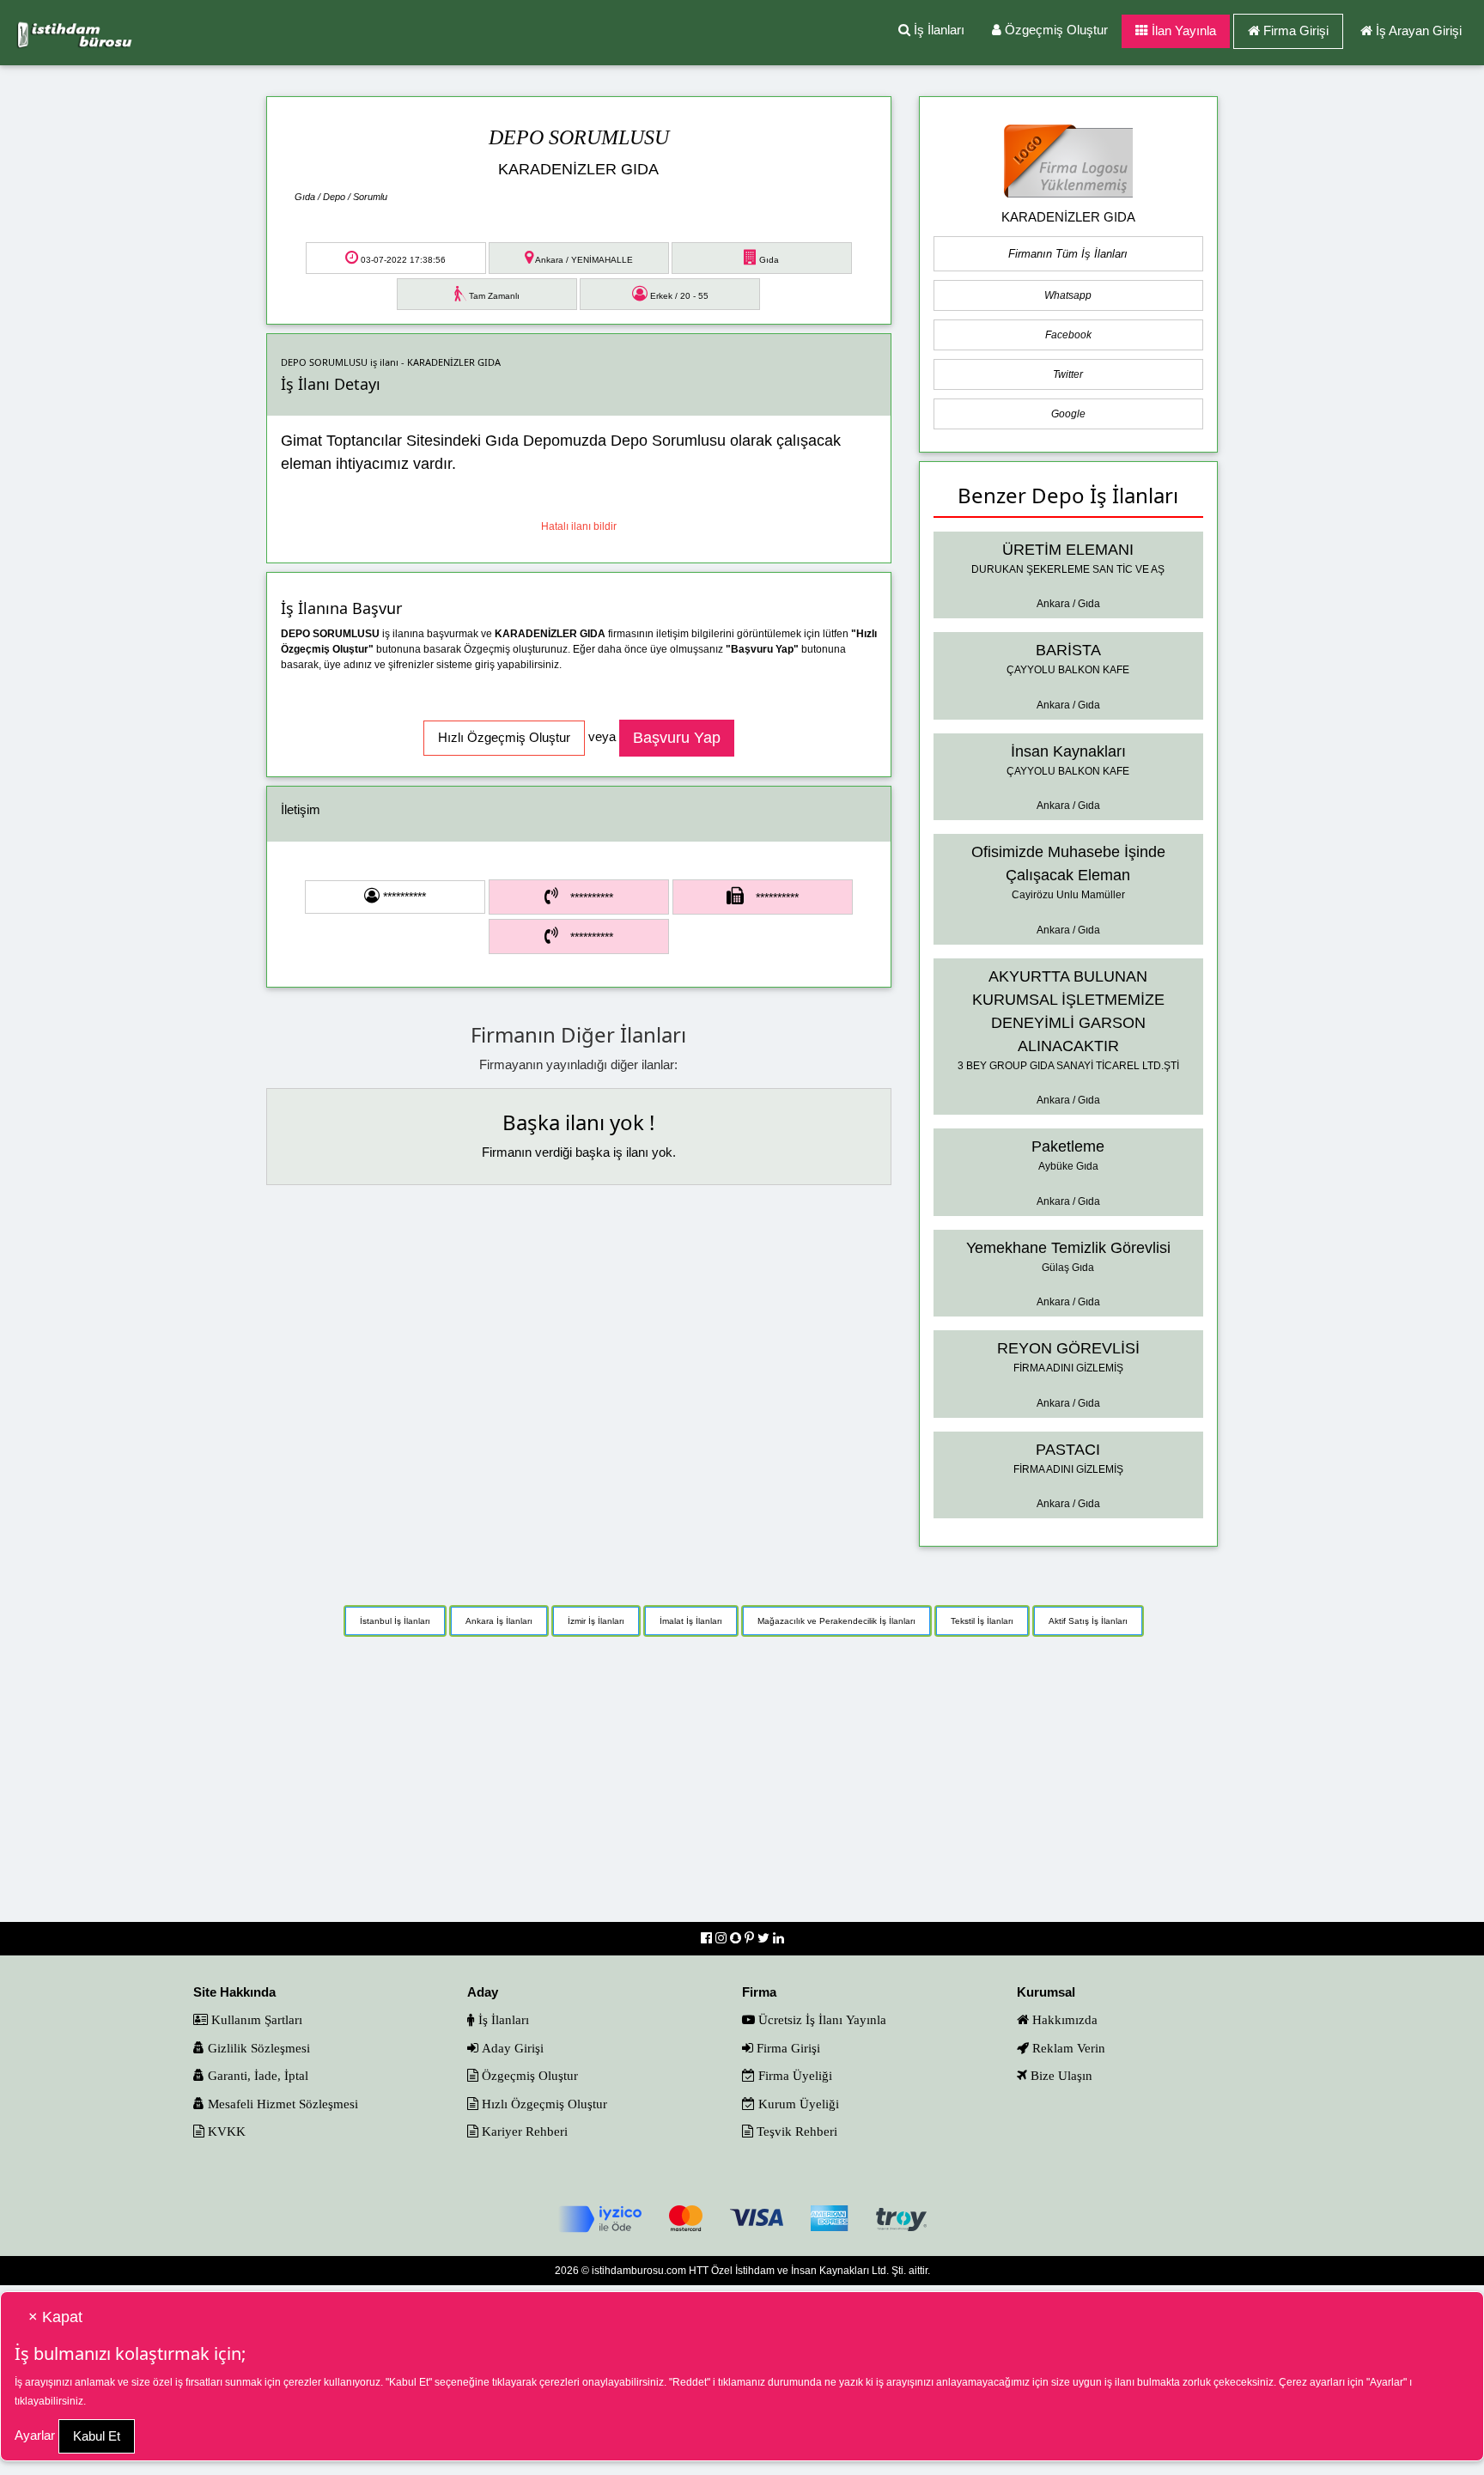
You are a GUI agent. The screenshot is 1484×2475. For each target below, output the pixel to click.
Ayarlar (35, 2435)
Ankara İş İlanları (499, 1621)
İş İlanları (937, 30)
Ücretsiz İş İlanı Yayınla (821, 2019)
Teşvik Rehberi (795, 2131)
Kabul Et (97, 2436)
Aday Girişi (511, 2048)
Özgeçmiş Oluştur (1055, 30)
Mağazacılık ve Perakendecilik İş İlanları (836, 1621)
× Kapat (55, 2317)
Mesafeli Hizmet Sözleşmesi (281, 2104)
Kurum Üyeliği (797, 2104)
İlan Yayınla (1182, 30)
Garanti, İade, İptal (256, 2075)
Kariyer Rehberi (523, 2131)
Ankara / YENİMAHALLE (583, 260)
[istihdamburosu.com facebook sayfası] (708, 1938)
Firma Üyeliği (794, 2075)
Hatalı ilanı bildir (579, 526)
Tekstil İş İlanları (982, 1621)
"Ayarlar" (1387, 2382)
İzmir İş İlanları (596, 1621)
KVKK (225, 2131)
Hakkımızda (1063, 2019)
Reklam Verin (1067, 2048)
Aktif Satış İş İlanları (1088, 1621)
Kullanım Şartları (255, 2019)
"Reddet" (690, 2382)
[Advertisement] (742, 1788)
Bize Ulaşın (1060, 2075)
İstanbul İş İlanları (395, 1621)
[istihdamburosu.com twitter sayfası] (765, 1938)
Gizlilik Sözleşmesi (257, 2048)
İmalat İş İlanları (691, 1621)
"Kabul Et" (409, 2382)
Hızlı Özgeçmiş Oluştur (543, 2104)
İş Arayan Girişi (1419, 30)
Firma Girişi (1296, 30)
